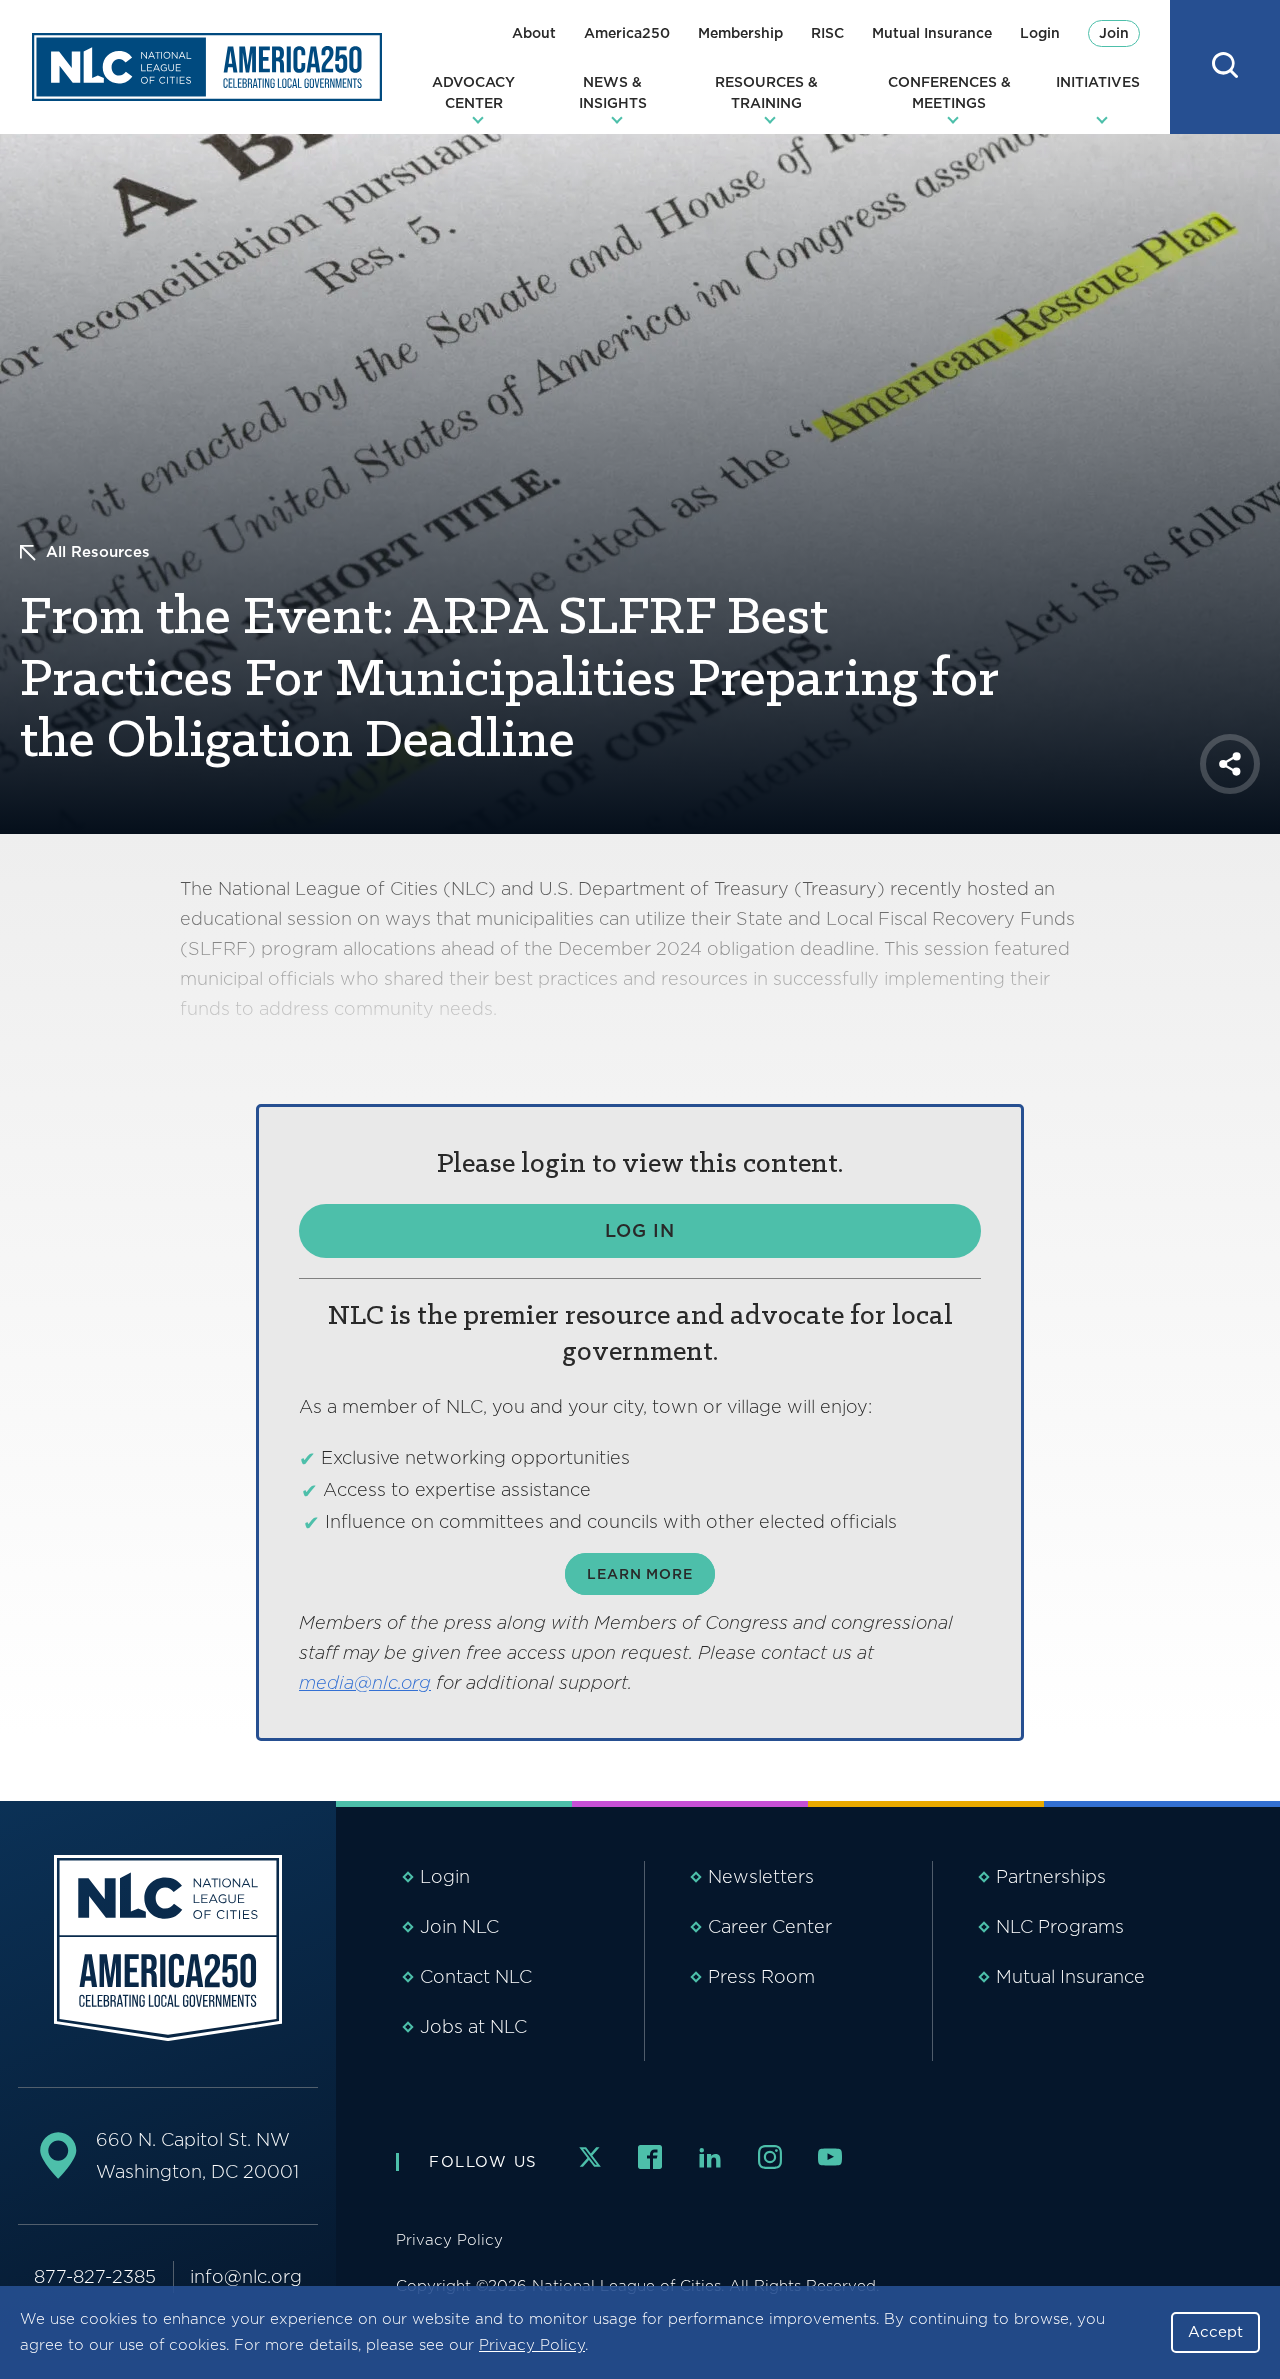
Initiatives (1098, 82)
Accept (1215, 2332)
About (534, 33)
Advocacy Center (473, 92)
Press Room (761, 1976)
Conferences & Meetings (949, 92)
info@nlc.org (246, 2276)
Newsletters (761, 1876)
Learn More (639, 1574)
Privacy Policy (532, 2345)
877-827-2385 (95, 2276)
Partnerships (1051, 1876)
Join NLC (459, 1926)
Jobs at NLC (473, 2026)
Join (1114, 33)
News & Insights (613, 92)
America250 (627, 33)
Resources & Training (766, 92)
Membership (740, 33)
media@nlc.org (365, 1682)
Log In (639, 1230)
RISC (827, 33)
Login (1040, 33)
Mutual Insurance (932, 33)
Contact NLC (476, 1976)
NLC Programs (1060, 1926)
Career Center (770, 1926)
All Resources (98, 552)
